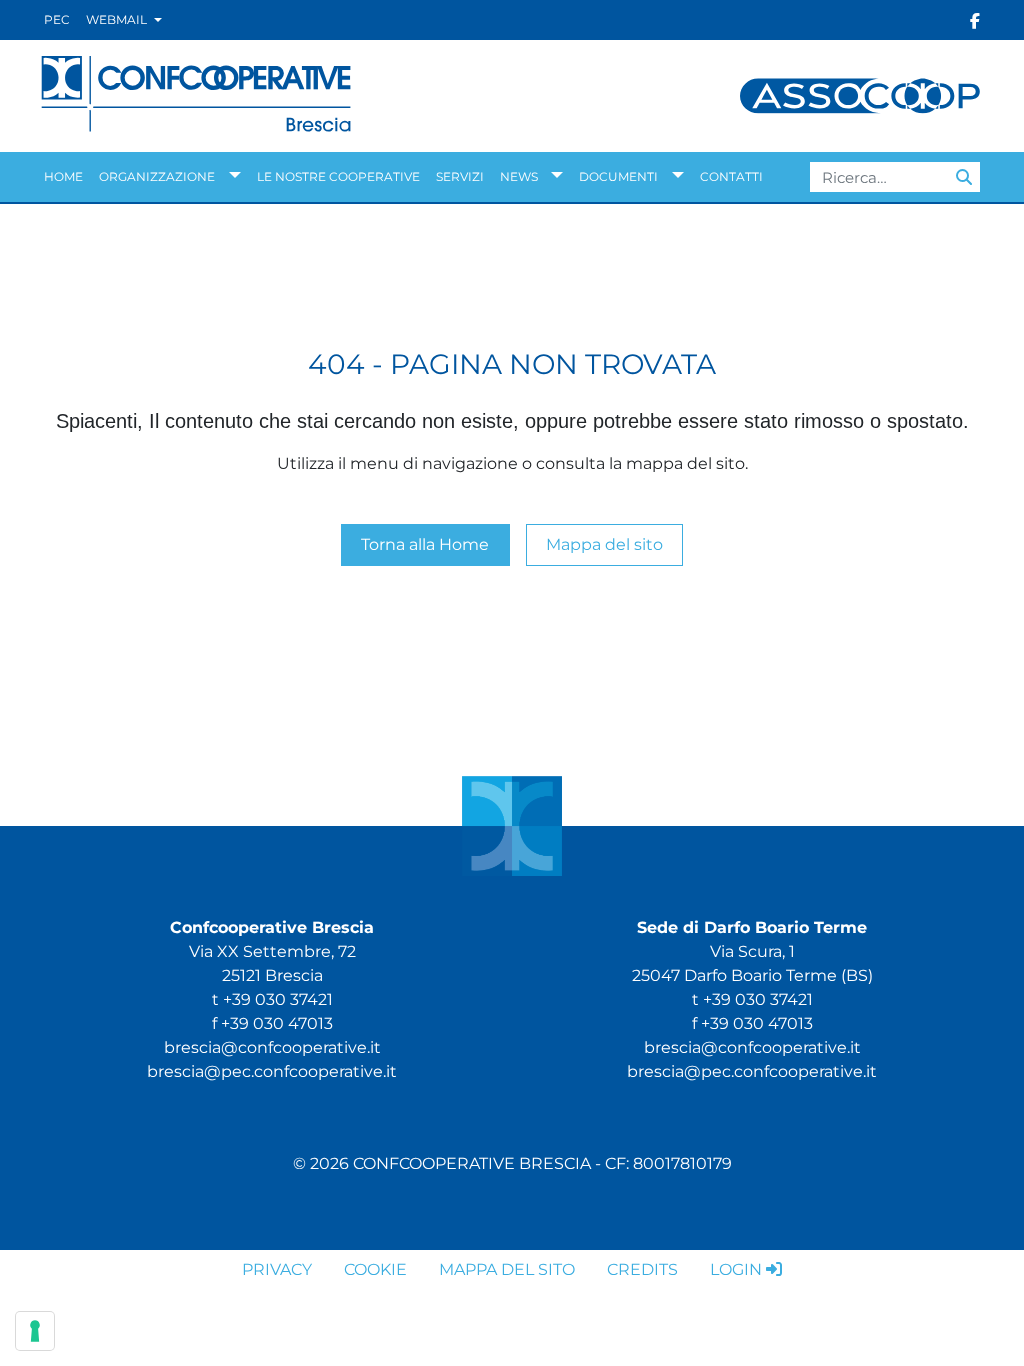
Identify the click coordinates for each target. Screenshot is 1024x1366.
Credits (642, 1269)
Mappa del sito (604, 544)
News (519, 176)
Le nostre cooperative (338, 176)
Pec (57, 19)
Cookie (375, 1269)
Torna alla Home (425, 544)
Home (63, 176)
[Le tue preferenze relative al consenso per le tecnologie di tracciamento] (35, 1331)
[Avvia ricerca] (964, 177)
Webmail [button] (118, 19)
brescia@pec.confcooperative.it (272, 1071)
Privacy (277, 1269)
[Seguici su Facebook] (975, 20)
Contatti (731, 176)
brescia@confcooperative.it (272, 1047)
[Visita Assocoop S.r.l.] (860, 94)
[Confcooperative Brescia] (197, 94)
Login (736, 1269)
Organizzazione (157, 176)
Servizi (460, 176)
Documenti (618, 176)
